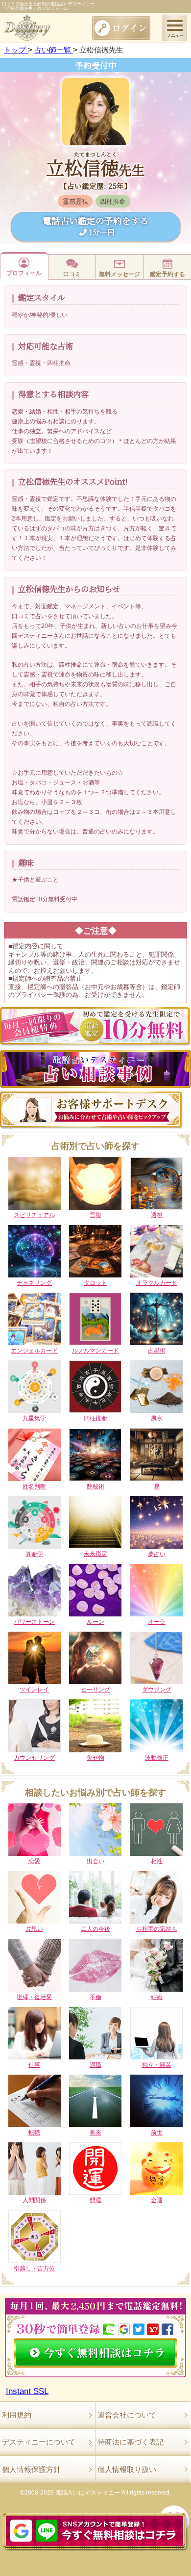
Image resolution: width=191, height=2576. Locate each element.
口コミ (72, 274)
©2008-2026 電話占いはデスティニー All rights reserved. (95, 2493)
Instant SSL (27, 2391)
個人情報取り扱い (127, 2469)
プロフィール (24, 273)
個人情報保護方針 (31, 2469)
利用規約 (17, 2415)
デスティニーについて (39, 2442)
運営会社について (127, 2415)
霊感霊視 (75, 201)
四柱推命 (113, 201)
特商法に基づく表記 (131, 2442)
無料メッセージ (119, 274)
